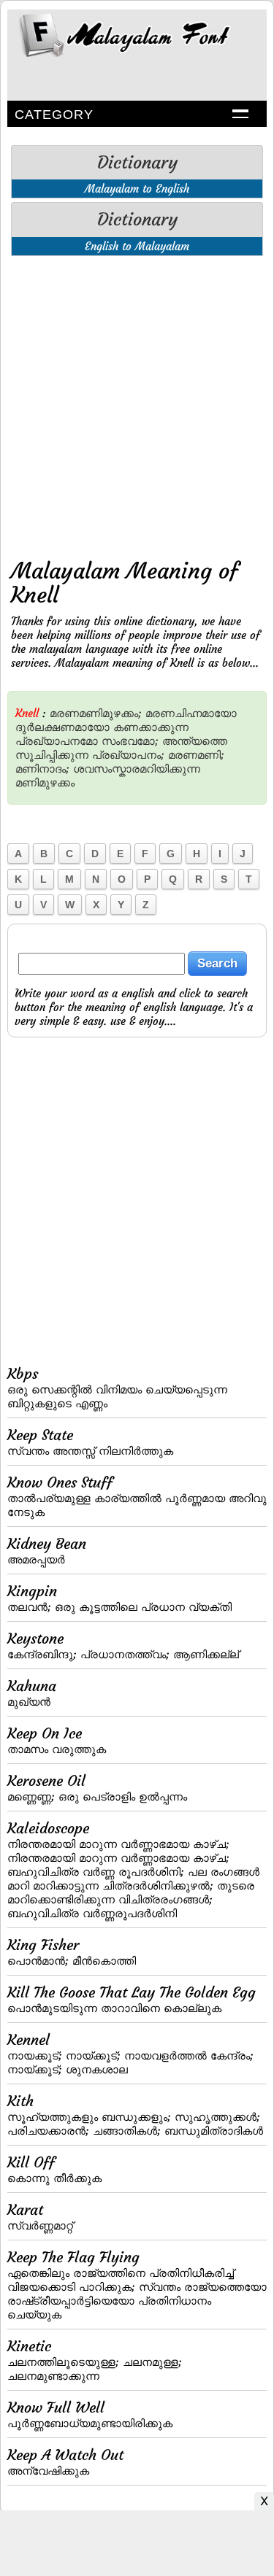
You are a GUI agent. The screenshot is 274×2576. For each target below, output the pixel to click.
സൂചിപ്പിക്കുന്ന (52, 755)
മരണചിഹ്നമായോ (191, 713)
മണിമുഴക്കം (45, 782)
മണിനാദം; (42, 769)
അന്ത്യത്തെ (195, 741)
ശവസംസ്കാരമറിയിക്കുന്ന (137, 769)
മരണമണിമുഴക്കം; (96, 713)
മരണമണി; (196, 755)
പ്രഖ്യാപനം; (128, 755)
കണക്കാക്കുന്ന (151, 727)
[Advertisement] (137, 404)
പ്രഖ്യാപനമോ (57, 741)
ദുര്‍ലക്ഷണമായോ (62, 727)
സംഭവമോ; (130, 741)
